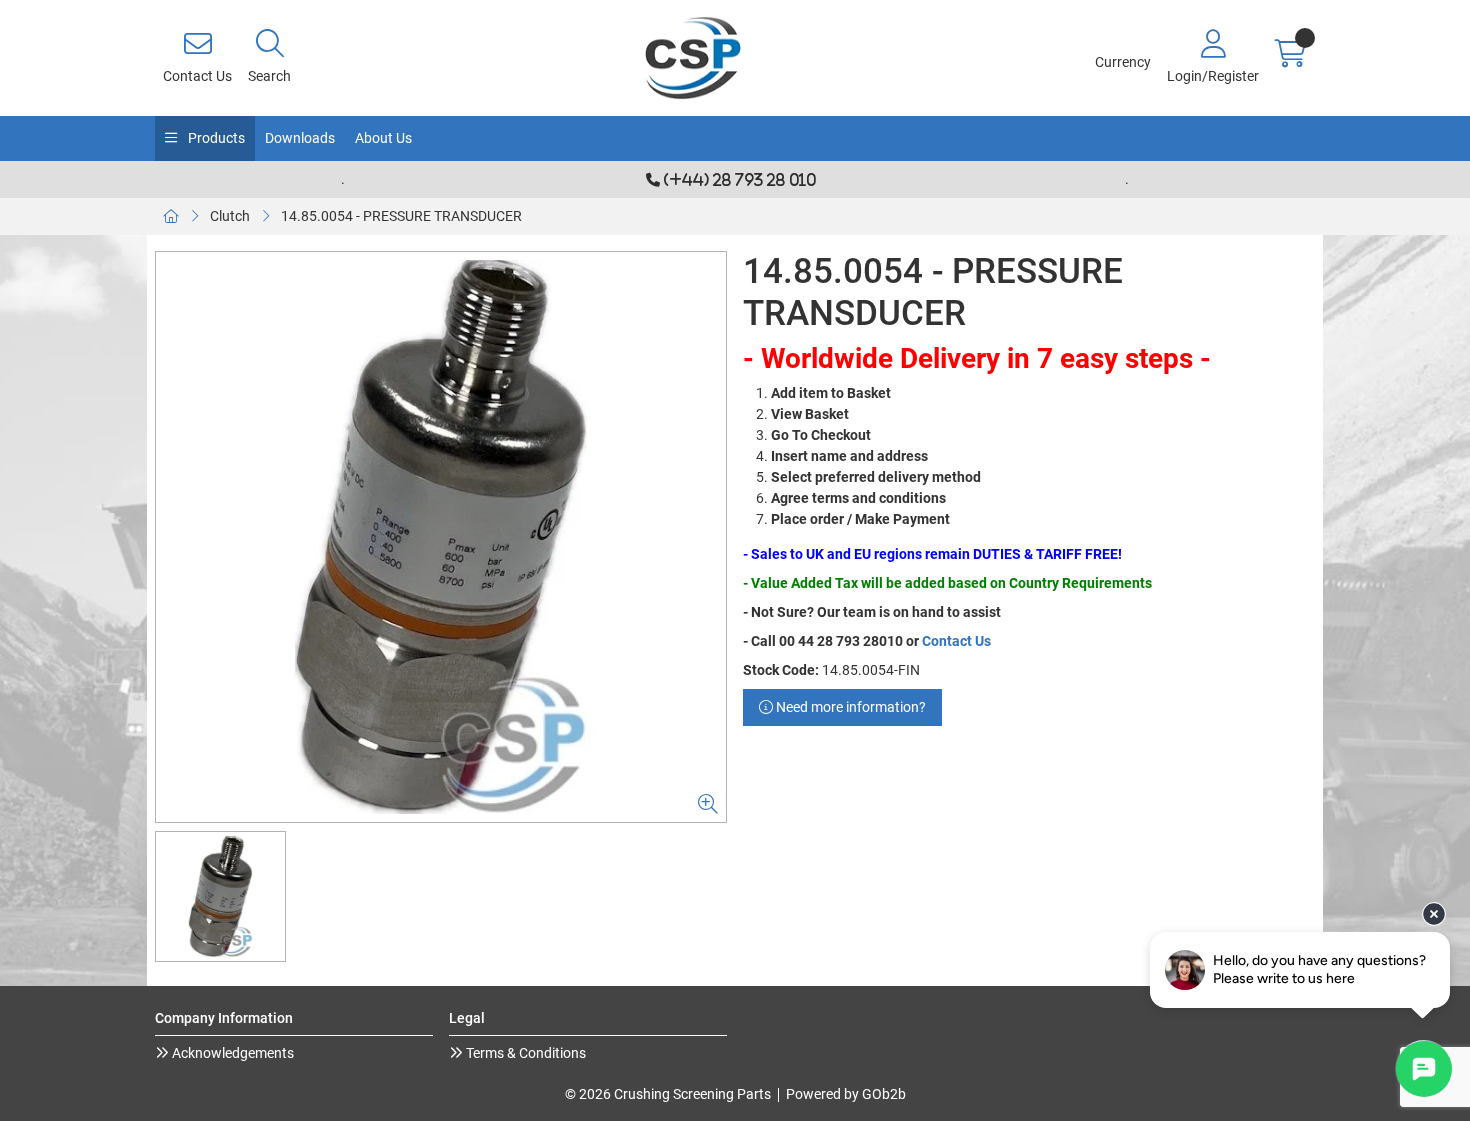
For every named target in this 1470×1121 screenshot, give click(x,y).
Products (215, 138)
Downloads (300, 138)
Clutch (230, 216)
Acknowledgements (231, 1053)
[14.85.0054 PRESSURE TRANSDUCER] (441, 537)
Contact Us (956, 641)
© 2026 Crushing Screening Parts (668, 1094)
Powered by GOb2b (846, 1094)
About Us (383, 138)
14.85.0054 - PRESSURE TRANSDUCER (401, 216)
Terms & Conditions (524, 1053)
